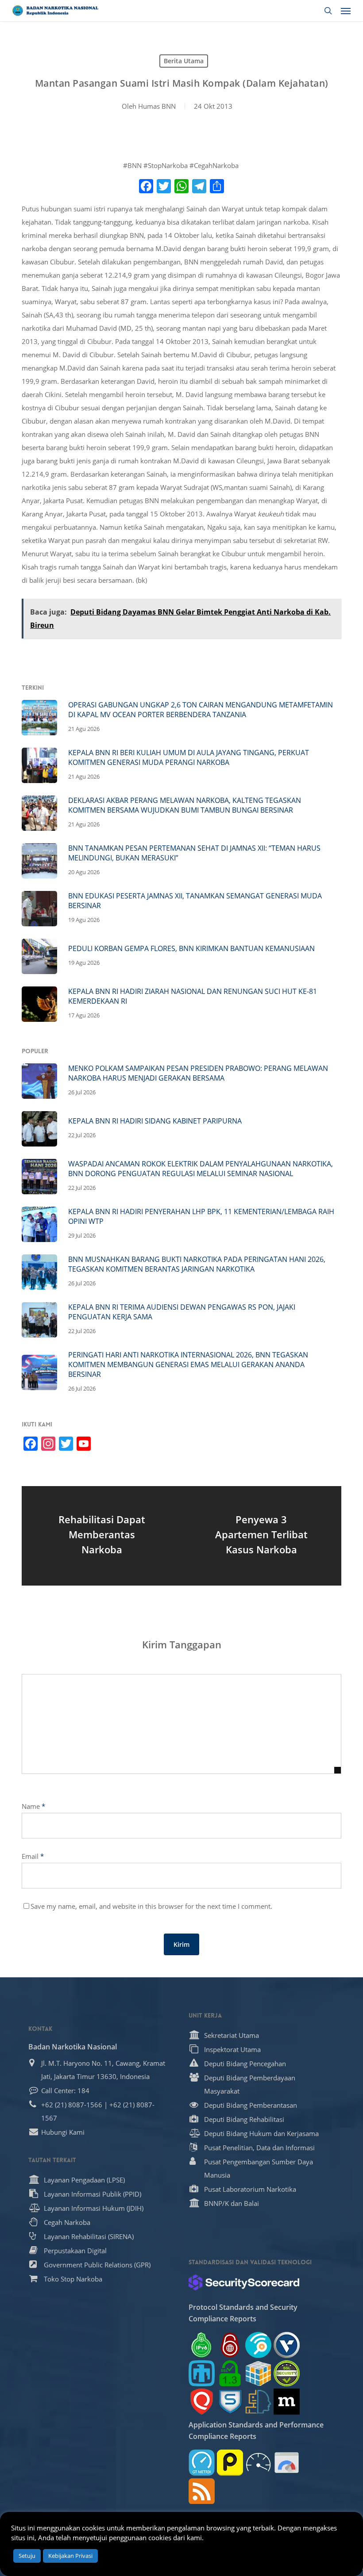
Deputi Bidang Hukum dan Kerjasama (261, 2133)
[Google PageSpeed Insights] (287, 2463)
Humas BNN (157, 106)
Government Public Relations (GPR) (97, 2265)
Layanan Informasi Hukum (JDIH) (94, 2208)
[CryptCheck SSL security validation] (287, 2373)
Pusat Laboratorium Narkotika (250, 2189)
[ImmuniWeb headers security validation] (258, 2402)
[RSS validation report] (202, 2491)
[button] (346, 11)
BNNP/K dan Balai (232, 2203)
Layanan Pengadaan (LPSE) (84, 2180)
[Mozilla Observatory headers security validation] (287, 2402)
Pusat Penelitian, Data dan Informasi (259, 2148)
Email (33, 1856)
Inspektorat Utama (232, 2049)
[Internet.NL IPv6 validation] (258, 2345)
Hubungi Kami (63, 2132)
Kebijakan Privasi (70, 2556)
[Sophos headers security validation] (230, 2402)
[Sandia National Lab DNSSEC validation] (202, 2373)
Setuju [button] (27, 2556)
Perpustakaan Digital (75, 2251)
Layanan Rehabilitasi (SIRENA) (89, 2236)
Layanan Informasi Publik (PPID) (93, 2194)
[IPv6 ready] (202, 2345)
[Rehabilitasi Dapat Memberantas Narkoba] (102, 1536)
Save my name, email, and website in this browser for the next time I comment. (151, 1906)
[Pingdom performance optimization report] (230, 2463)
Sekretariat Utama (232, 2035)
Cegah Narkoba (67, 2222)
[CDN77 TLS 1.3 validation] (230, 2373)
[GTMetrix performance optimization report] (202, 2463)
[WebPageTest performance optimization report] (258, 2463)
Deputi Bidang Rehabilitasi (244, 2119)
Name (33, 1806)
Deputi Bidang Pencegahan (245, 2064)
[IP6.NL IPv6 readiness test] (230, 2345)
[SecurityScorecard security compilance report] (244, 2282)
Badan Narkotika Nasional (73, 2047)
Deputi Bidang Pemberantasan (251, 2105)
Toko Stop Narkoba (73, 2279)
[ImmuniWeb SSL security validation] (258, 2373)
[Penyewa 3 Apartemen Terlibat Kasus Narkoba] (261, 1536)
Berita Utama (184, 61)
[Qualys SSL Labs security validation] (202, 2402)
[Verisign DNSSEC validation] (287, 2345)
